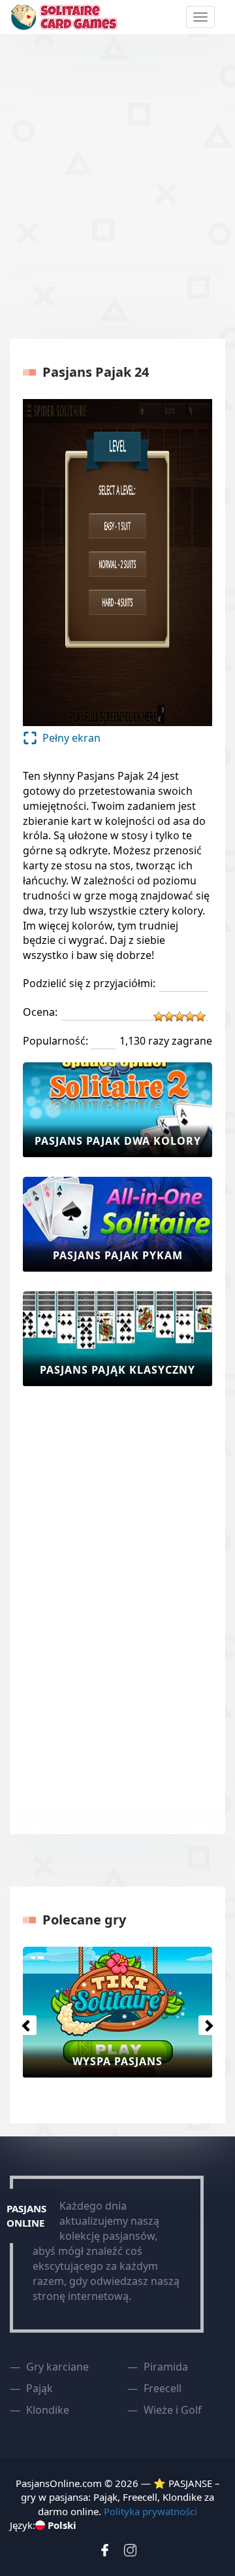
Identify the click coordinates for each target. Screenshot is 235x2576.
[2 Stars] (169, 1017)
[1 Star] (159, 1017)
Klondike (48, 2410)
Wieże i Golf (173, 2410)
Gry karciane (57, 2367)
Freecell (163, 2388)
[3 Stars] (180, 1017)
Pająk (39, 2388)
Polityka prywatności (150, 2511)
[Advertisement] (117, 184)
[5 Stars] (200, 1017)
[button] (23, 2022)
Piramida (166, 2367)
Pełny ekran (71, 738)
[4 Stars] (190, 1017)
